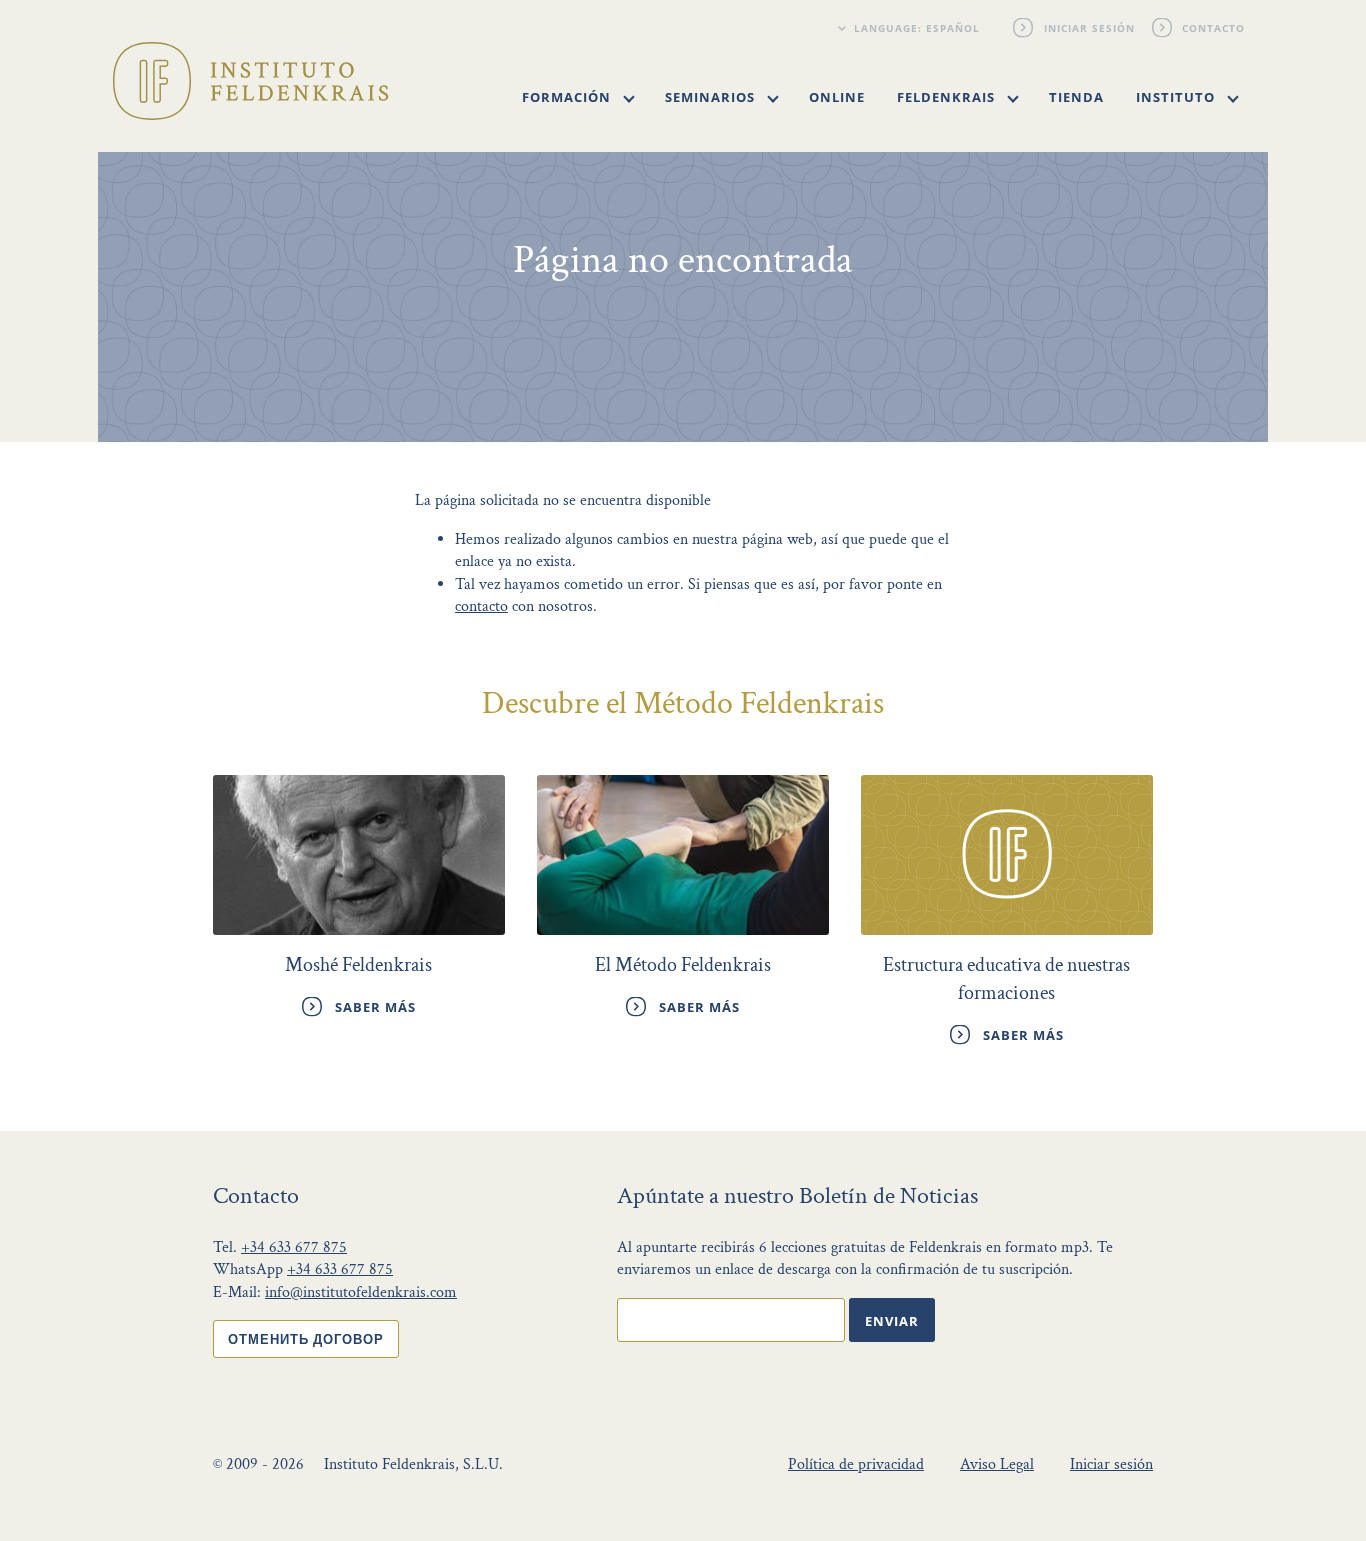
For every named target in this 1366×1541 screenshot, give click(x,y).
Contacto (1214, 28)
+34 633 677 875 (294, 1247)
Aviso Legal (997, 1464)
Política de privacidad (856, 1464)
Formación (568, 97)
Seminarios (712, 97)
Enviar (892, 1321)
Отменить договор (306, 1339)
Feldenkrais (948, 97)
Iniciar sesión (1089, 28)
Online (837, 97)
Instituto (1177, 97)
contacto (481, 606)
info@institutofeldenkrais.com (361, 1292)
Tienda (1076, 97)
